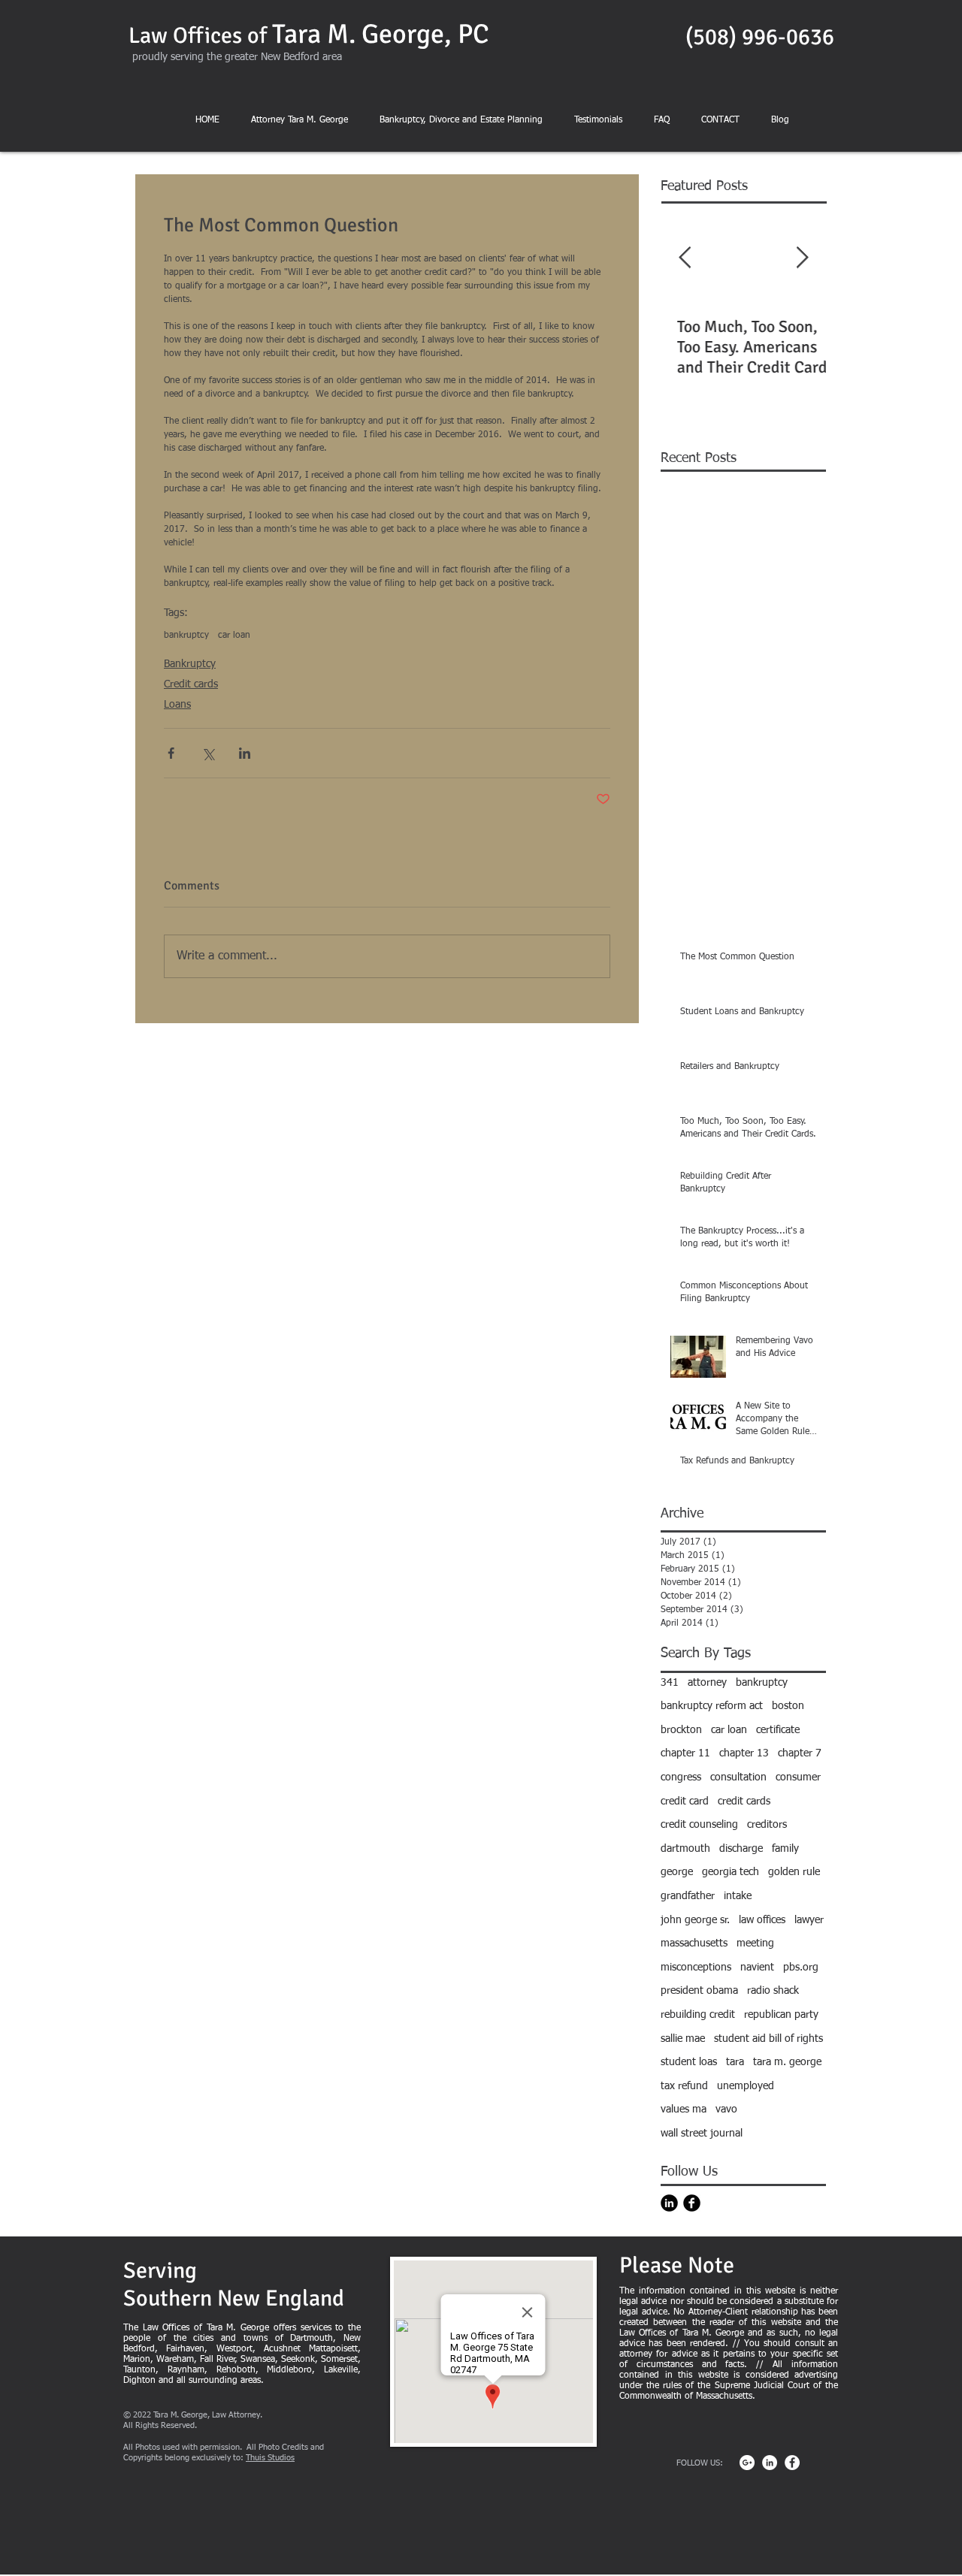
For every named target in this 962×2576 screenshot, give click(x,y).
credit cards (744, 1801)
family (785, 1849)
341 (670, 1683)
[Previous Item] (685, 259)
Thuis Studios (270, 2458)
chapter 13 (744, 1753)
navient (757, 1967)
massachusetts (694, 1943)
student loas (689, 2062)
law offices (762, 1920)
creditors (767, 1825)
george (677, 1872)
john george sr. (695, 1920)
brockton (681, 1730)
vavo (726, 2109)
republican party (781, 2015)
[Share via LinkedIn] (245, 753)
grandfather (688, 1896)
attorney (707, 1683)
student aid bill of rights (768, 2039)
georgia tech (731, 1872)
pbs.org (801, 1967)
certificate (778, 1730)
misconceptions (696, 1967)
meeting (755, 1943)
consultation (738, 1777)
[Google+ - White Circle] (747, 2463)
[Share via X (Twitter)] (208, 753)
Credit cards (191, 684)
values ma (684, 2109)
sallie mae (683, 2039)
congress (681, 1777)
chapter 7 (800, 1753)
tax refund (684, 2086)
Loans (177, 705)
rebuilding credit (698, 2015)
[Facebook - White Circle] (792, 2463)
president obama (699, 1991)
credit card (685, 1801)
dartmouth (685, 1849)
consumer (798, 1777)
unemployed (746, 2086)
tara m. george (787, 2062)
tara (735, 2062)
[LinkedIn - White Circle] (770, 2463)
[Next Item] (802, 259)
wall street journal (702, 2134)
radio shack (773, 1991)
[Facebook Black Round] (692, 2203)
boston (788, 1706)
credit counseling (699, 1825)
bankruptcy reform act (712, 1706)
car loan (234, 636)
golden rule (794, 1872)
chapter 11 (685, 1753)
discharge (741, 1849)
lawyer (809, 1920)
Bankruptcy (190, 664)
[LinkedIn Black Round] (669, 2203)
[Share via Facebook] (171, 753)
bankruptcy (186, 636)
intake (738, 1896)
